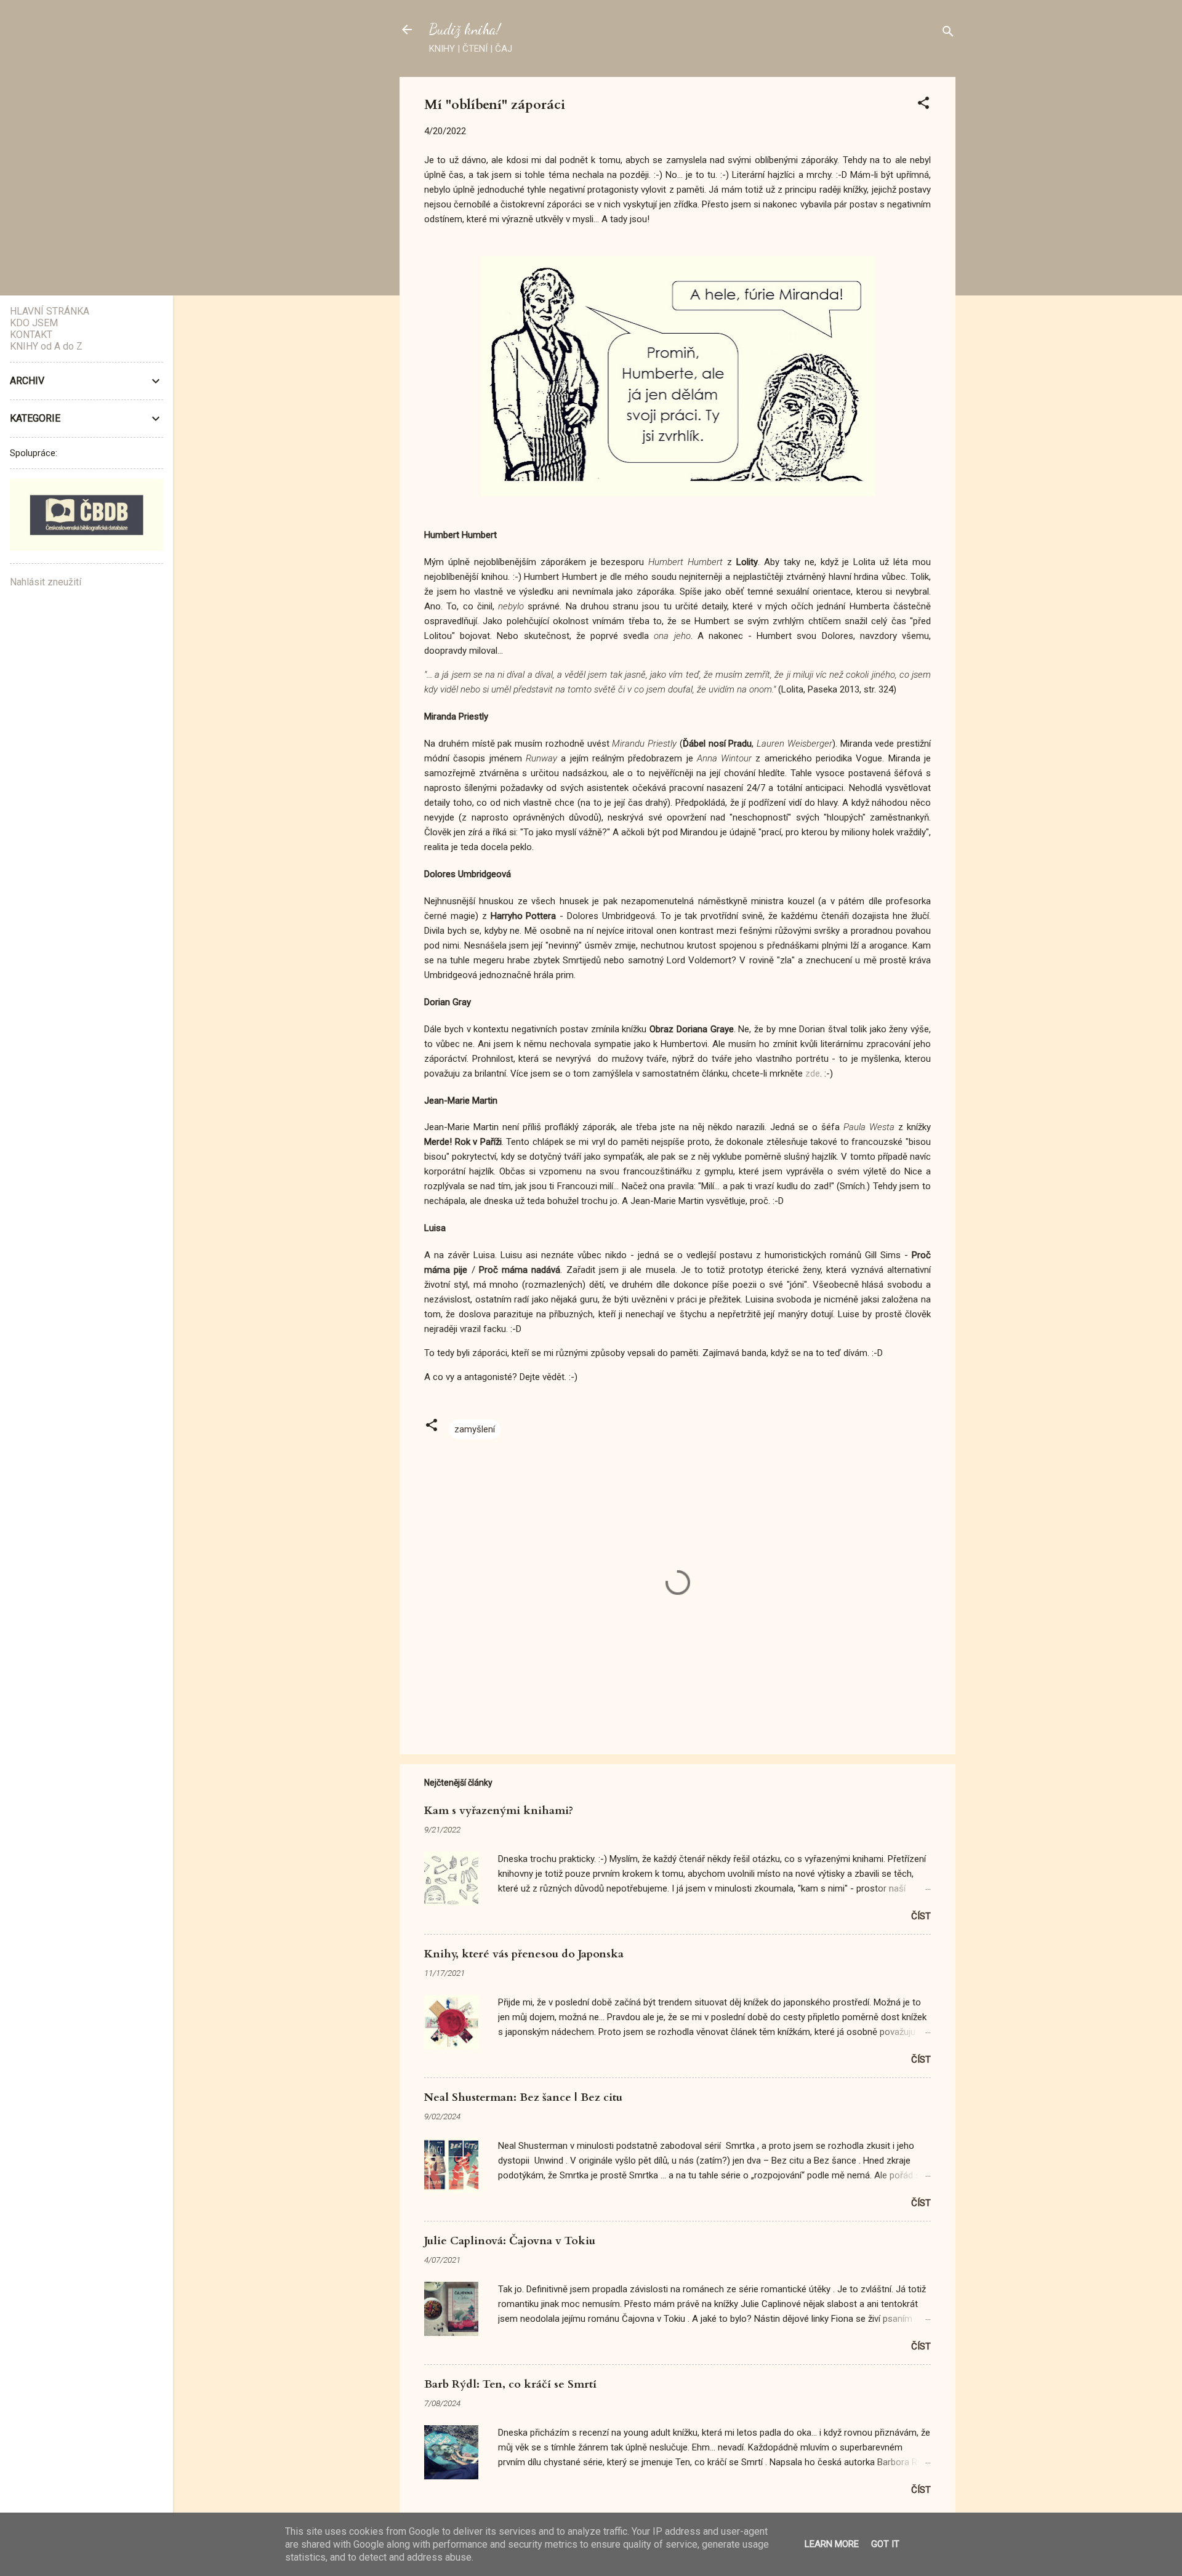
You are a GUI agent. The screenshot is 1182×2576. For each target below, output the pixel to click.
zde (813, 1073)
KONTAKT (31, 335)
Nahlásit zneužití (46, 582)
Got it (885, 2544)
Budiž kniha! (465, 29)
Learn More (832, 2544)
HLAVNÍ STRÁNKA (50, 311)
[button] (923, 105)
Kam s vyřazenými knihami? (499, 1811)
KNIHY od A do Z (46, 346)
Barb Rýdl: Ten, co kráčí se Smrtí (510, 2384)
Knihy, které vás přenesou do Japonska (524, 1954)
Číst (921, 1916)
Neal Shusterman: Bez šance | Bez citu (523, 2097)
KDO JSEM (34, 323)
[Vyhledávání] (948, 34)
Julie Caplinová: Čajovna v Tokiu (510, 2241)
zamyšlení (475, 1429)
